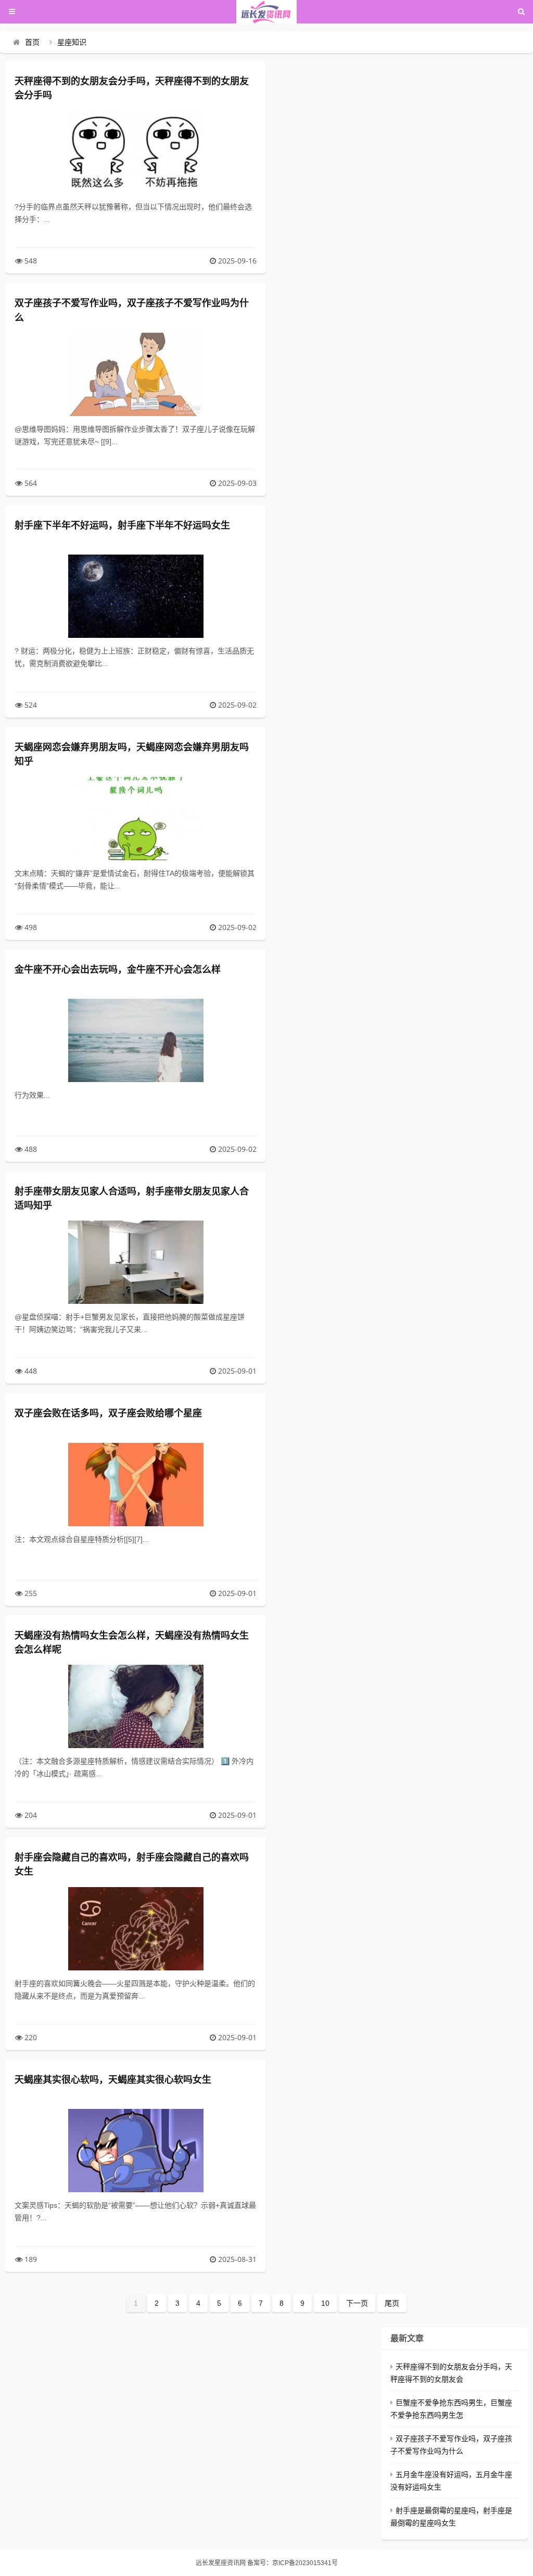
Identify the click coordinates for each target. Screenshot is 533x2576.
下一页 (357, 2303)
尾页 (392, 2303)
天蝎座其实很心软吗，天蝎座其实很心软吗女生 (113, 2080)
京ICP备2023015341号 (305, 2563)
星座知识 (72, 42)
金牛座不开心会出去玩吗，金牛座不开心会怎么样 (118, 970)
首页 (32, 42)
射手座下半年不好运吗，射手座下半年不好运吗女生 (122, 525)
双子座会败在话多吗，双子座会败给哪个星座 (108, 1413)
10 (325, 2303)
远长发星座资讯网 (221, 2563)
